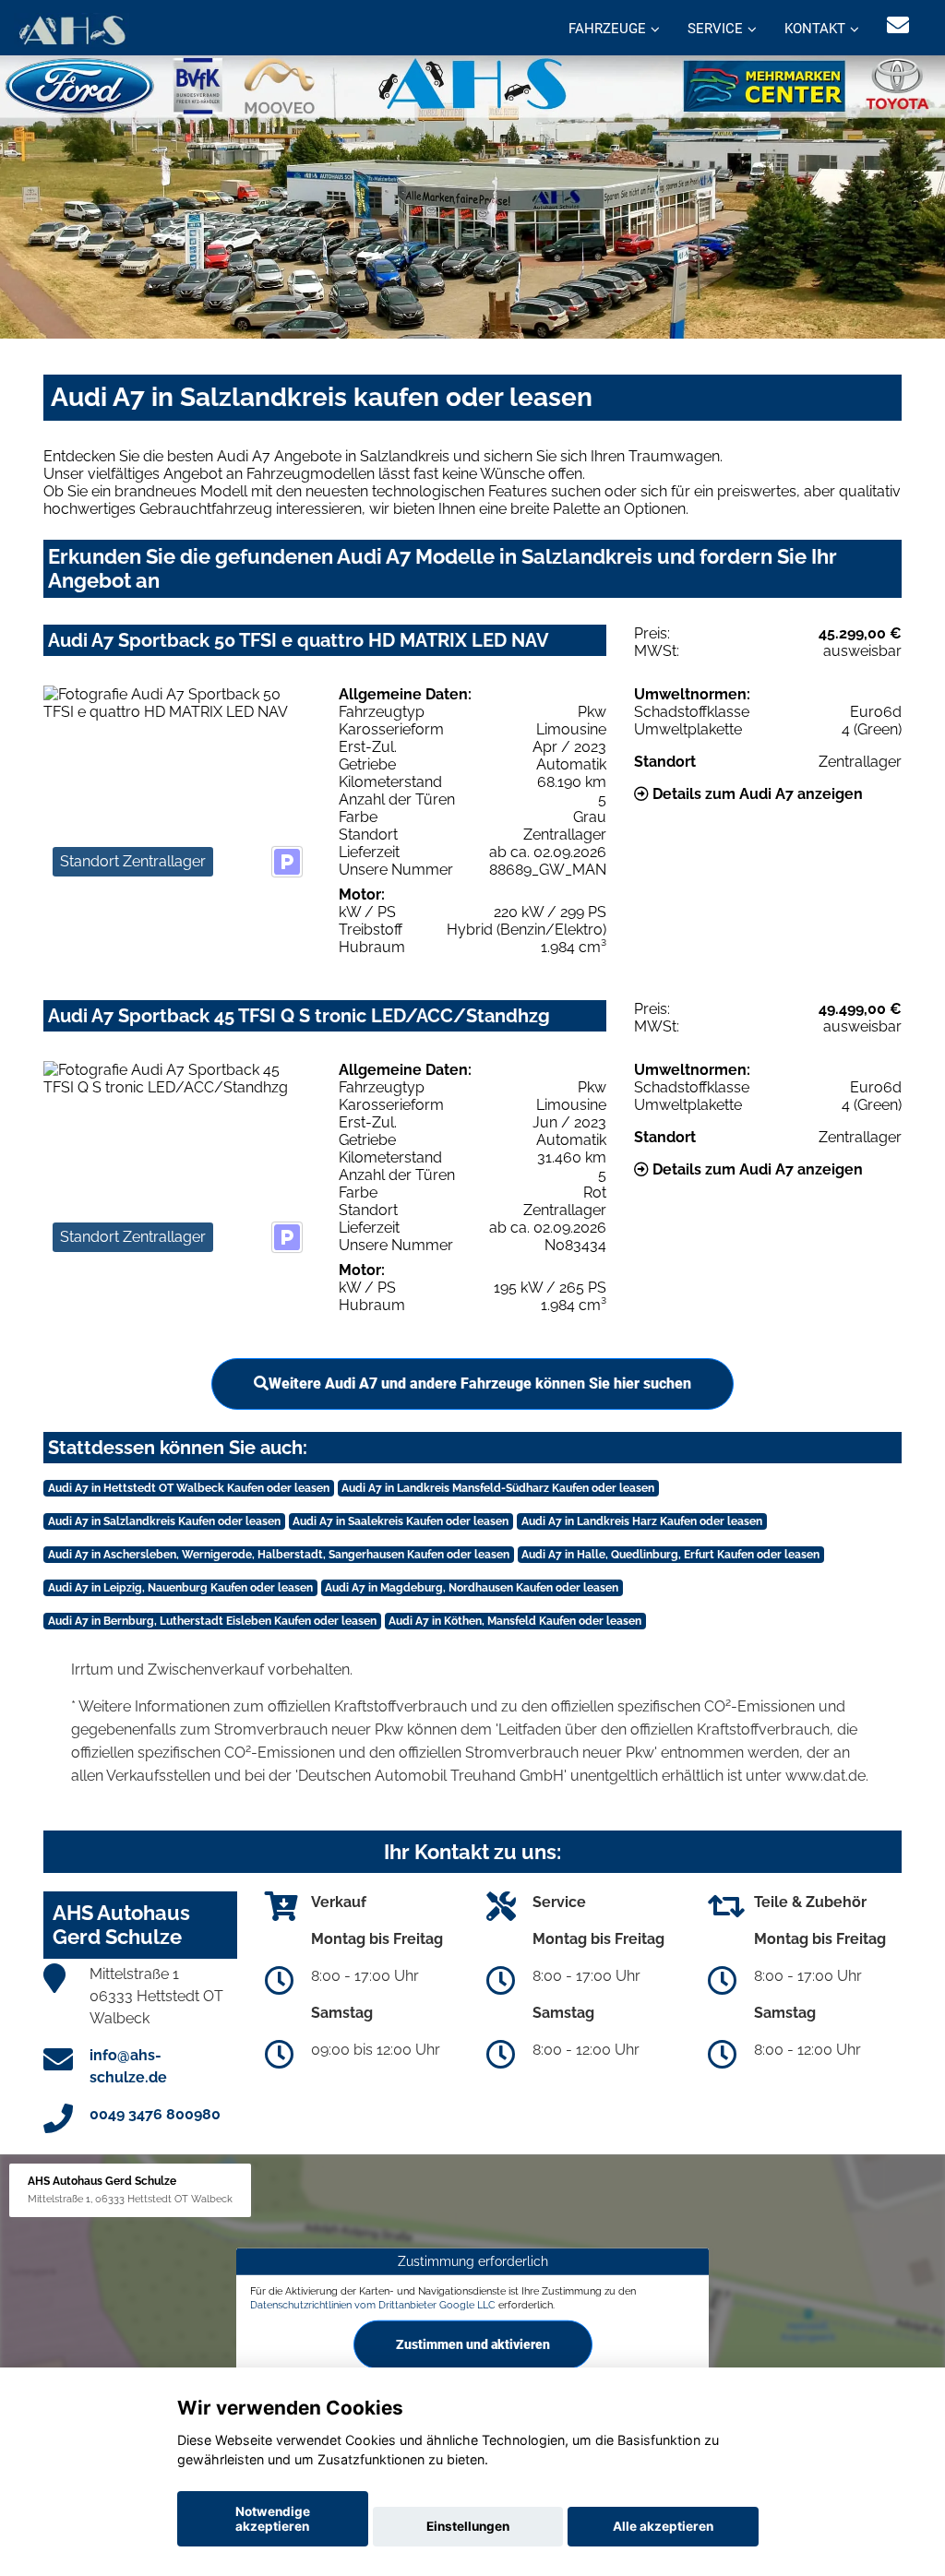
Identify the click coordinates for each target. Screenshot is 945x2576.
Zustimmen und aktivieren (473, 2344)
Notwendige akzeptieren (273, 2519)
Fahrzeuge (607, 29)
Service (715, 29)
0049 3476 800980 (155, 2114)
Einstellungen (468, 2526)
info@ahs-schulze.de (128, 2066)
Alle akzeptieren (663, 2526)
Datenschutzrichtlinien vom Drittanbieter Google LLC (373, 2305)
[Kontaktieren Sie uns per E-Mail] (898, 25)
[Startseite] (72, 30)
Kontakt (815, 29)
